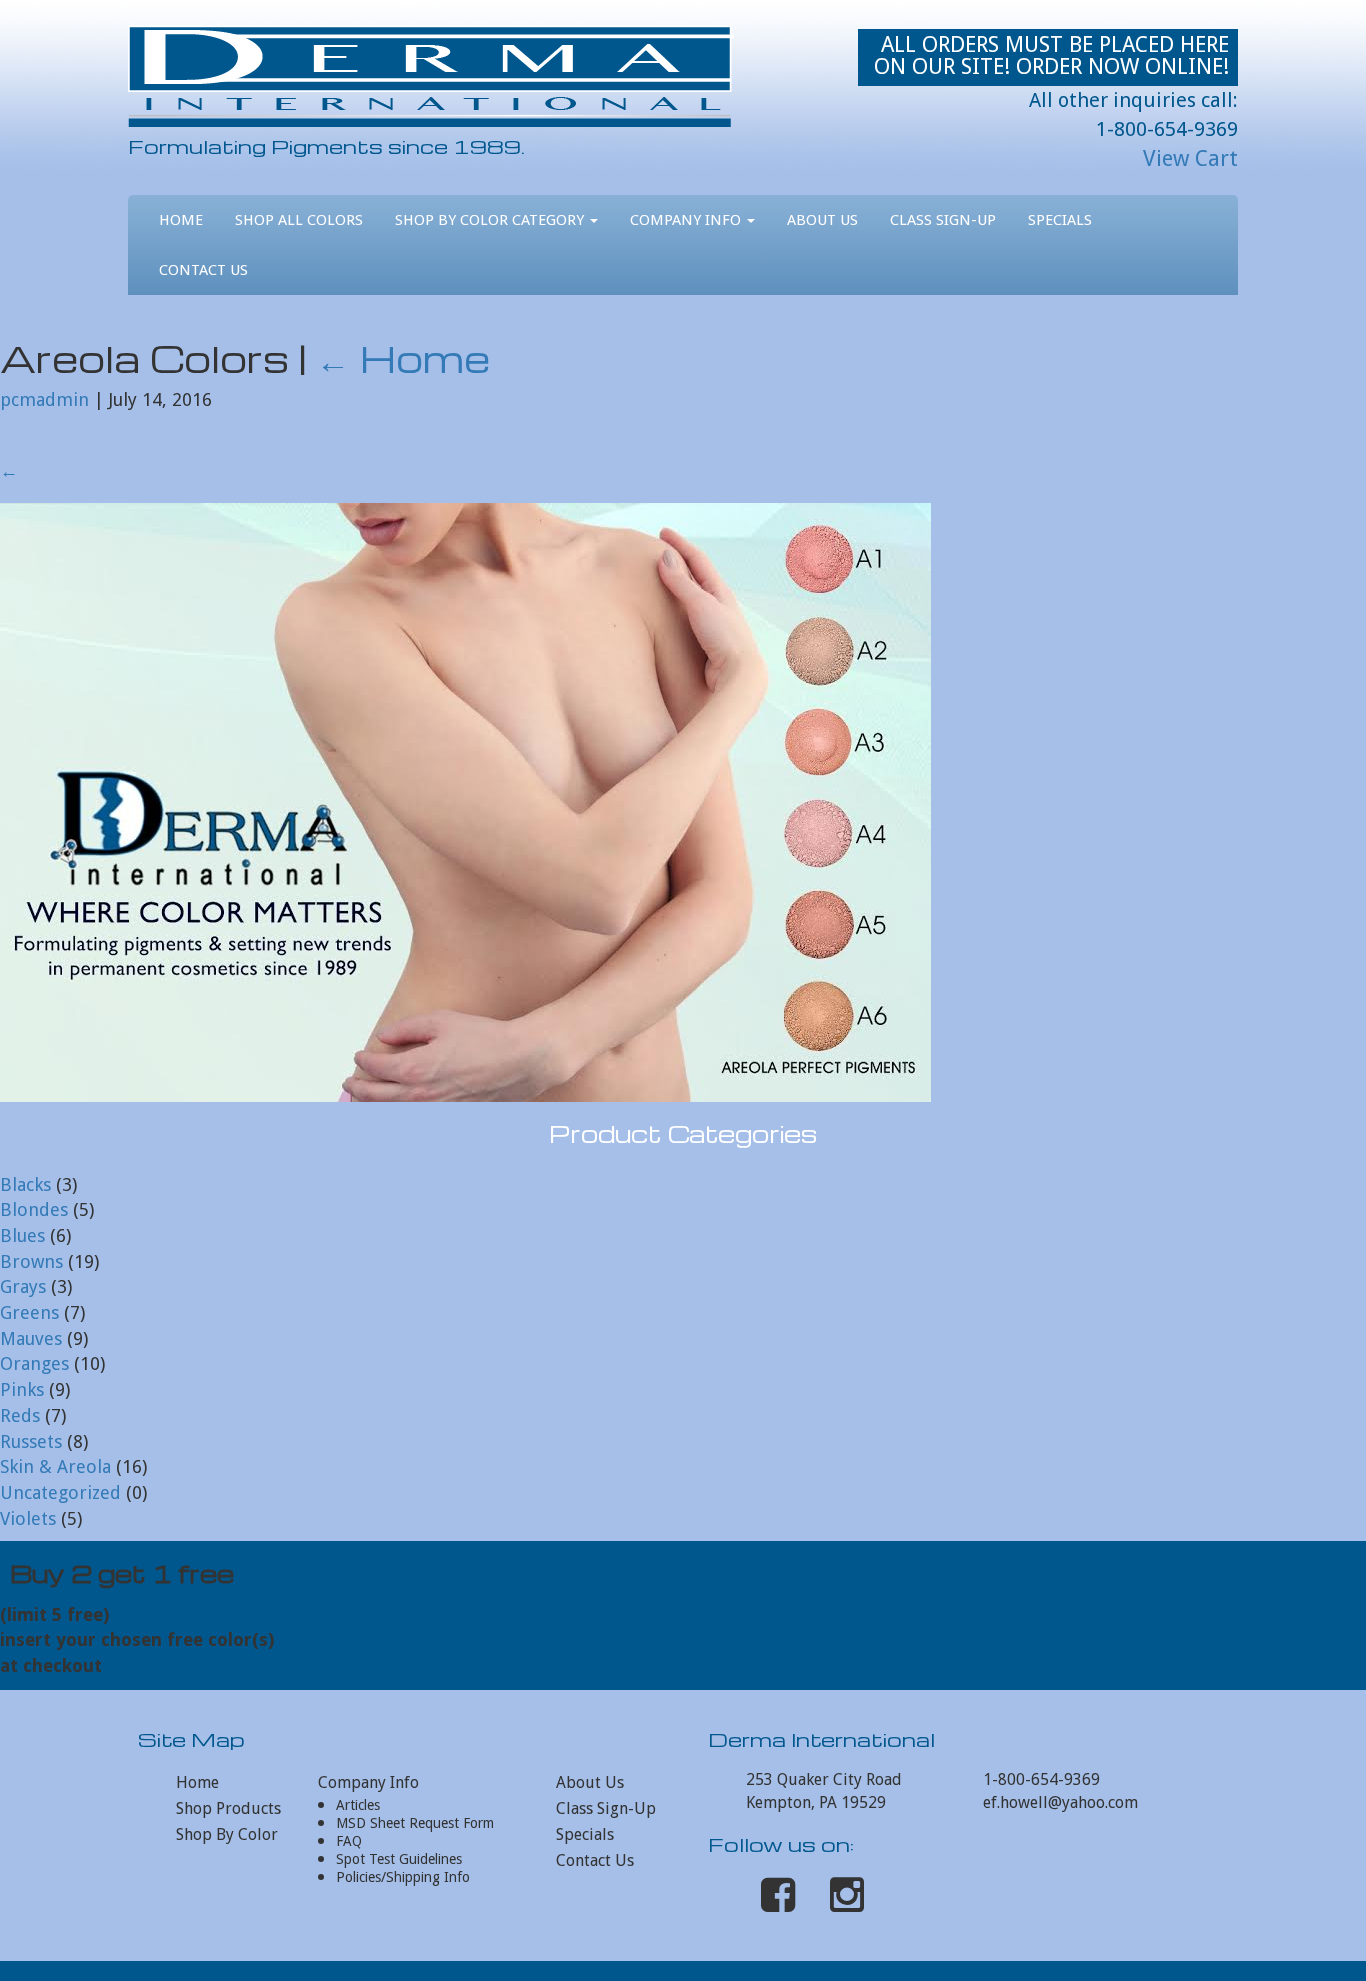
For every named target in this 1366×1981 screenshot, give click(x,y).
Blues (22, 1235)
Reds (20, 1415)
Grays (23, 1286)
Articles (358, 1805)
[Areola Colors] (465, 801)
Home (181, 220)
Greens (29, 1312)
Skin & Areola (55, 1466)
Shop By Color (227, 1834)
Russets (31, 1441)
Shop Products (228, 1808)
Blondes (34, 1209)
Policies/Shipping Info (403, 1877)
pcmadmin (44, 399)
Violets (28, 1518)
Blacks (25, 1184)
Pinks (22, 1389)
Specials (1060, 220)
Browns (31, 1261)
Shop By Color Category (491, 220)
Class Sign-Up (943, 220)
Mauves (31, 1338)
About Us (822, 220)
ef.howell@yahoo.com (1060, 1802)
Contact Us (203, 270)
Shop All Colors (299, 220)
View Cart (1190, 158)
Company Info (687, 220)
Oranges (34, 1363)
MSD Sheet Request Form (415, 1823)
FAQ (349, 1841)
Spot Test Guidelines (399, 1859)
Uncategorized (60, 1492)
